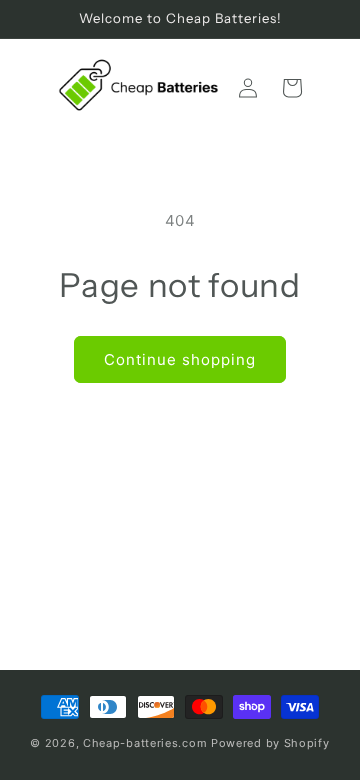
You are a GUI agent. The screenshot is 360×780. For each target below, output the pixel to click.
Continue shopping (180, 359)
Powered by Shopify (270, 743)
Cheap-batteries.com (145, 743)
